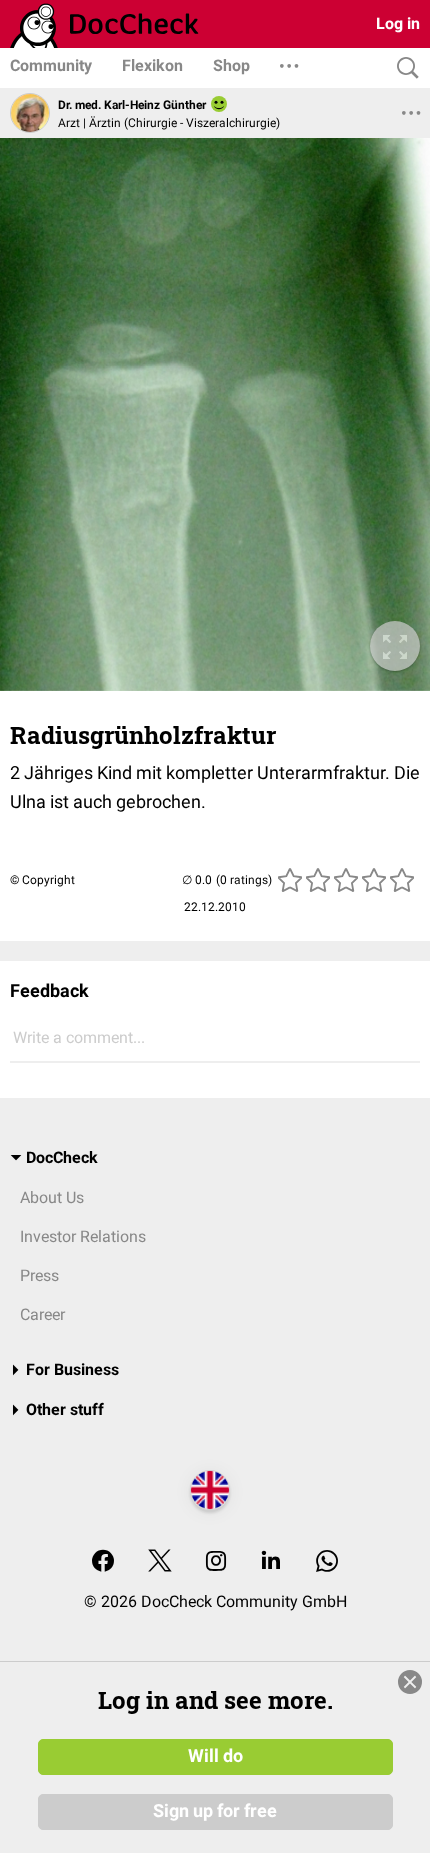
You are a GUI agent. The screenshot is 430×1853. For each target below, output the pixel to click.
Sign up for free (215, 1811)
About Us (52, 1197)
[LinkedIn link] (271, 1562)
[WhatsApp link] (327, 1562)
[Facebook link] (103, 1562)
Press (39, 1275)
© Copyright (42, 880)
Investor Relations (83, 1236)
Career (42, 1314)
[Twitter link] (160, 1562)
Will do (215, 1756)
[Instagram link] (216, 1562)
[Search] (403, 68)
